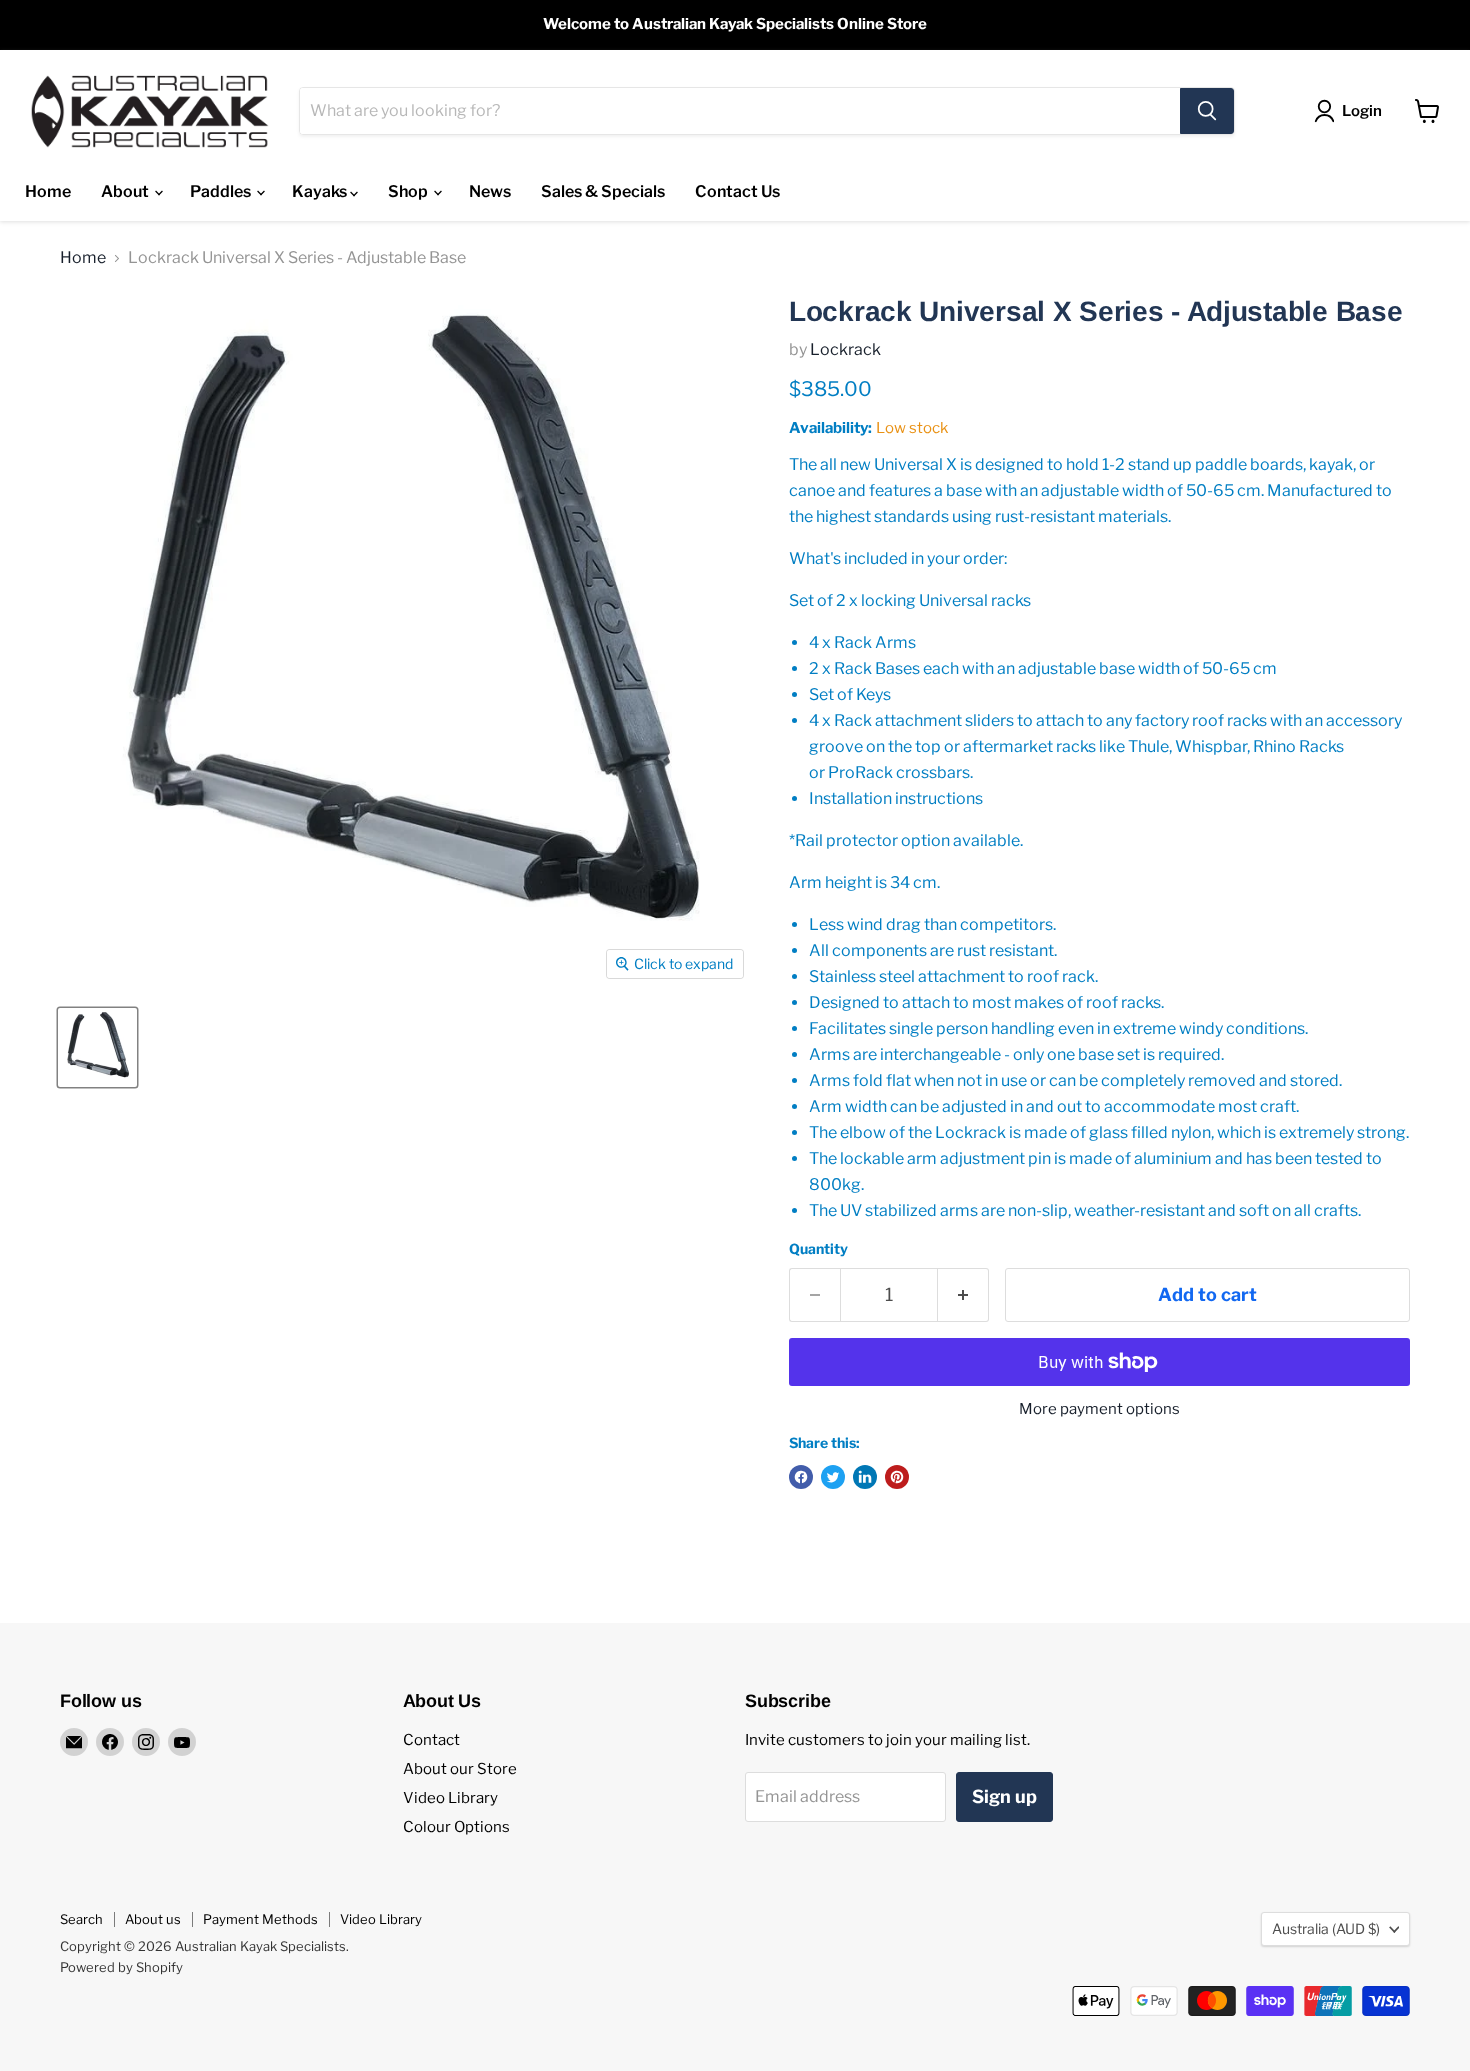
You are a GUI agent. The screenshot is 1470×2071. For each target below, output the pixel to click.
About (126, 191)
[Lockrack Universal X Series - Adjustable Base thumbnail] (97, 1047)
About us (153, 1919)
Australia (1326, 1928)
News (490, 191)
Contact (431, 1740)
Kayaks (321, 191)
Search (81, 1919)
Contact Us (737, 191)
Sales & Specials (603, 191)
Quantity (818, 1249)
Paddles (222, 191)
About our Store (460, 1769)
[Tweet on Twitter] (833, 1477)
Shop (409, 191)
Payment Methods (260, 1919)
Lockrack (845, 349)
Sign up (1004, 1796)
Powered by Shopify (121, 1967)
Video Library (450, 1798)
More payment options (1099, 1409)
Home (48, 191)
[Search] (1207, 111)
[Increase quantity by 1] (963, 1295)
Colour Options (456, 1827)
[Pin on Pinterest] (897, 1477)
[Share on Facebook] (801, 1477)
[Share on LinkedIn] (865, 1477)
